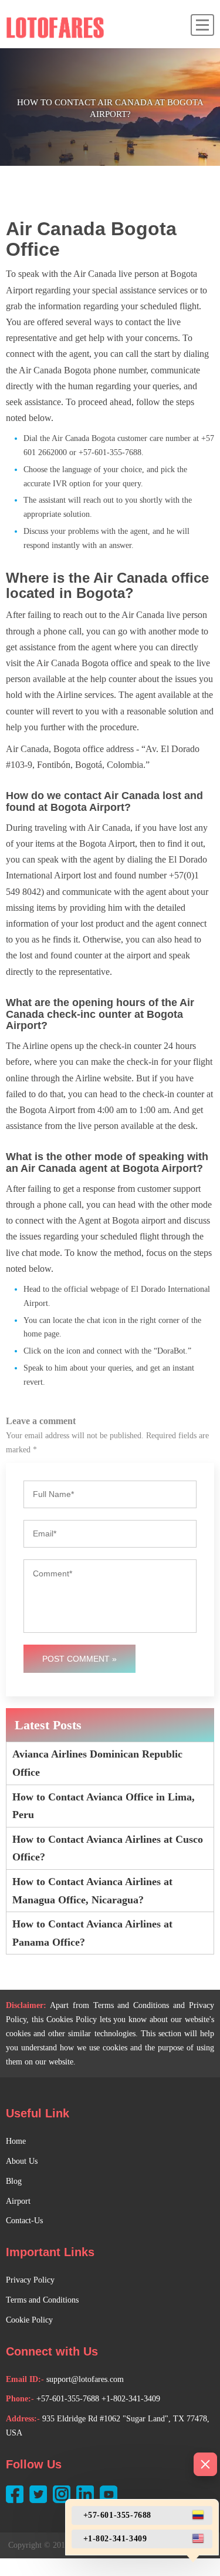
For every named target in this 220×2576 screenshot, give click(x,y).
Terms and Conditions (42, 2300)
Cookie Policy (29, 2320)
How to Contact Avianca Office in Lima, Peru (104, 1806)
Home (16, 2141)
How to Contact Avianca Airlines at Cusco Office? (108, 1848)
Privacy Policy (30, 2280)
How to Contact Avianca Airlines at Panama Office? (92, 1933)
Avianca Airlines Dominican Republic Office (97, 1763)
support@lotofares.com (85, 2379)
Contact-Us (24, 2221)
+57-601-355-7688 (68, 2399)
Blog (14, 2181)
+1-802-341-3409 (131, 2399)
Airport (18, 2201)
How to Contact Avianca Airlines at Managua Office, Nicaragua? (92, 1891)
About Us (22, 2161)
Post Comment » (79, 1659)
